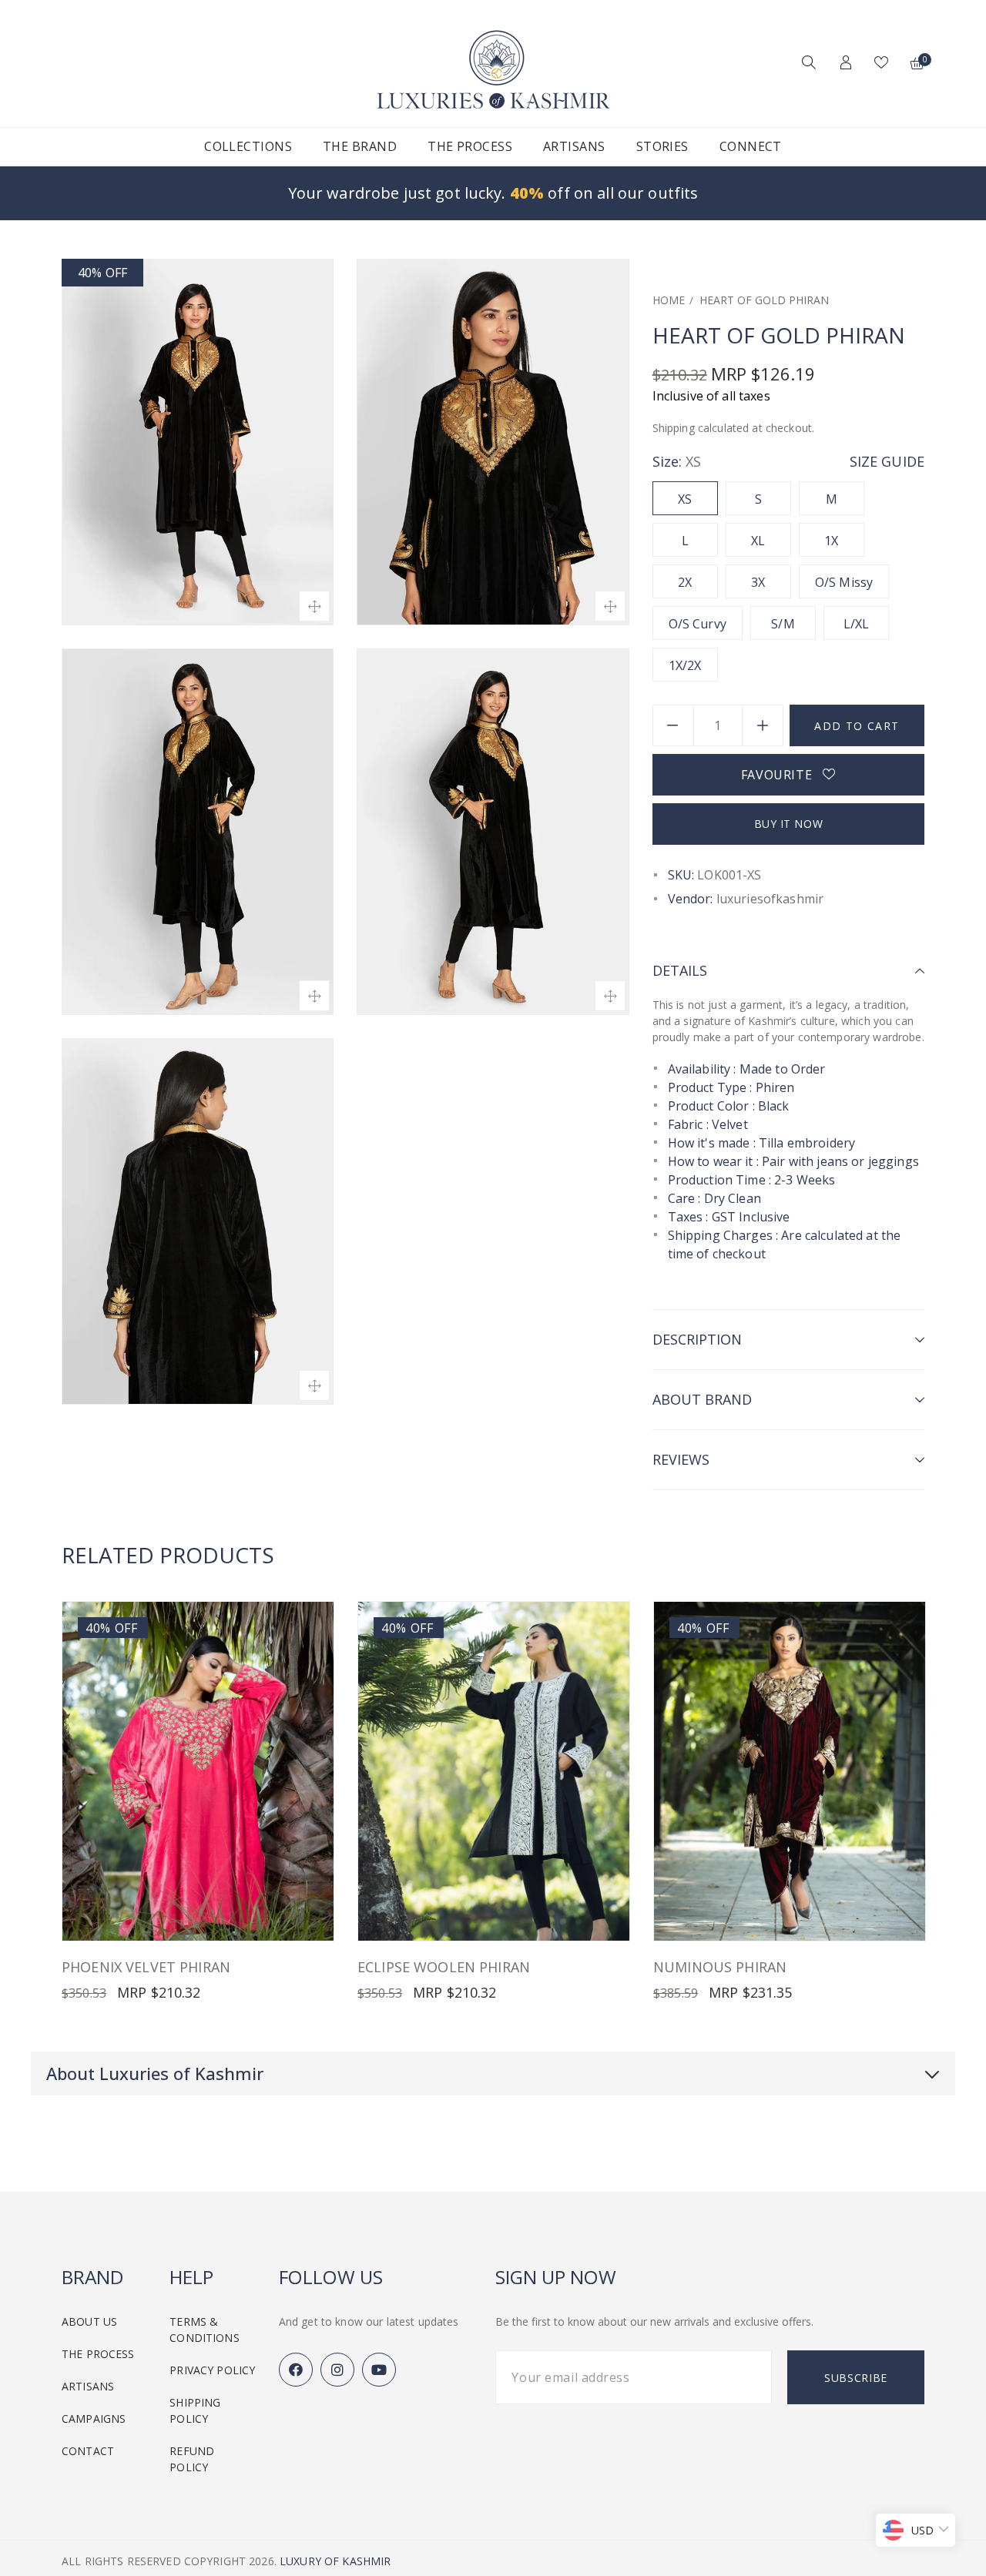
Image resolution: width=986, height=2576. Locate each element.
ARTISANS (88, 2386)
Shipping (674, 428)
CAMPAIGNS (94, 2419)
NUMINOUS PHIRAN (720, 1967)
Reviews (681, 1459)
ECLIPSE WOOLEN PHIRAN (444, 1967)
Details (680, 970)
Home (669, 300)
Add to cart (857, 726)
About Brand (702, 1399)
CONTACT (88, 2451)
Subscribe (856, 2378)
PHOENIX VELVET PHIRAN (146, 1967)
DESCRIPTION (697, 1339)
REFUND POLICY (192, 2459)
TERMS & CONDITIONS (204, 2330)
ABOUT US (89, 2321)
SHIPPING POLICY (195, 2410)
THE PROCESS (98, 2354)
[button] (805, 64)
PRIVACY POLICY (212, 2370)
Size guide (887, 461)
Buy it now (789, 824)
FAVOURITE (782, 775)
